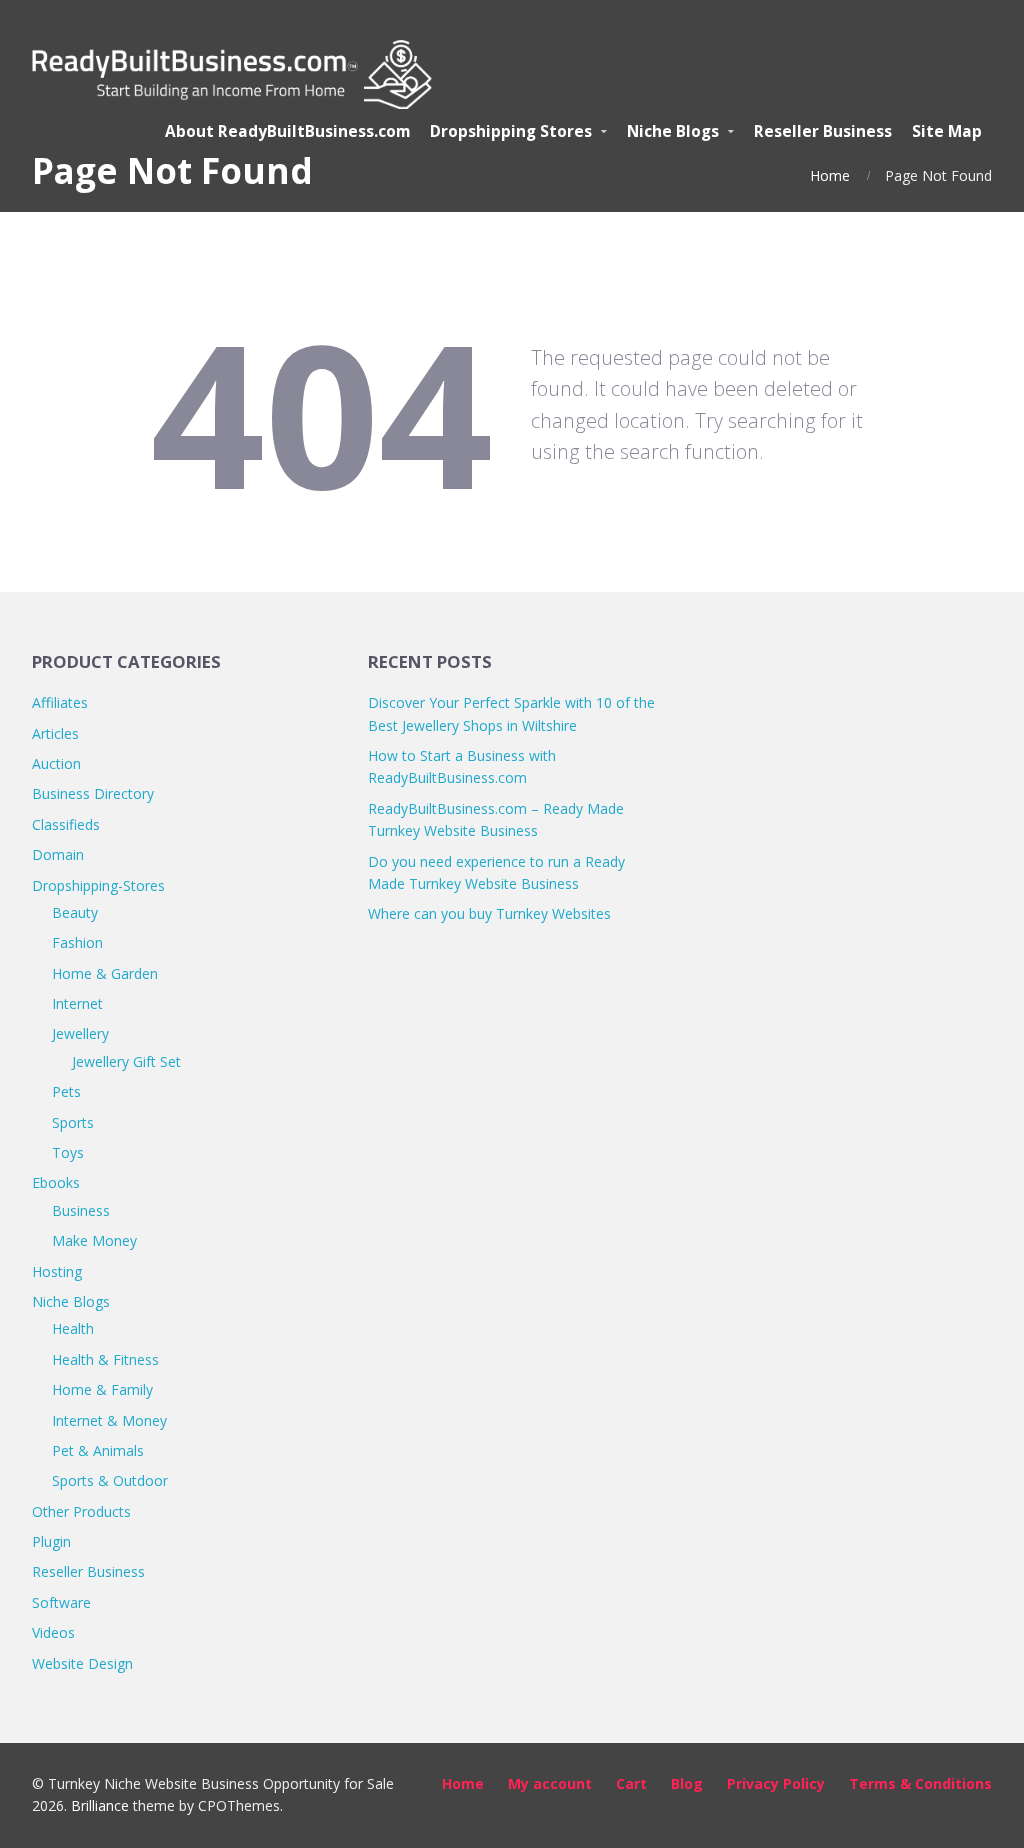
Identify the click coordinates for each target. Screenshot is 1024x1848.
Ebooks (56, 1182)
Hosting (57, 1271)
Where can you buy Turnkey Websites (489, 913)
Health (73, 1328)
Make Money (94, 1240)
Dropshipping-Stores (98, 885)
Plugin (51, 1541)
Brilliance (100, 1805)
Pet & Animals (98, 1450)
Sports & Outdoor (110, 1480)
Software (61, 1602)
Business (81, 1210)
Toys (68, 1152)
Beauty (75, 912)
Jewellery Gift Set (126, 1061)
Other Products (81, 1511)
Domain (58, 854)
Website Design (82, 1663)
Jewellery (80, 1033)
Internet (77, 1003)
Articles (55, 733)
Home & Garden (105, 973)
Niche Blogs (71, 1301)
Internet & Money (109, 1420)
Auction (56, 763)
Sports (73, 1122)
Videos (53, 1632)
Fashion (77, 942)
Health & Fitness (105, 1359)
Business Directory (93, 793)
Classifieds (66, 824)
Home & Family (102, 1389)
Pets (66, 1091)
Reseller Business (88, 1571)
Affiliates (60, 702)
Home (830, 175)
